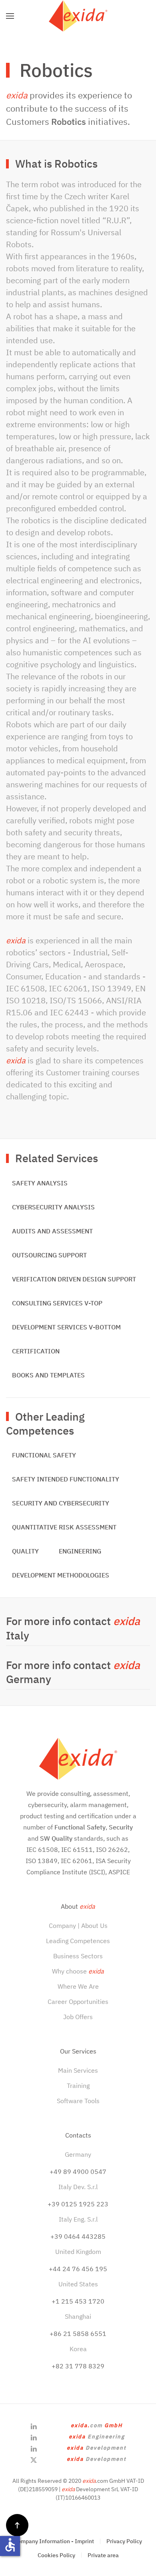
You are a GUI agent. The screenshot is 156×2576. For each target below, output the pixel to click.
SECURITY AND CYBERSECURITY (61, 1503)
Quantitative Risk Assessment (64, 1527)
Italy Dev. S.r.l (78, 2187)
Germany (78, 2154)
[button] (10, 16)
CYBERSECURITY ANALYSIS (53, 1207)
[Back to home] (78, 16)
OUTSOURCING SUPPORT (49, 1255)
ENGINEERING (80, 1551)
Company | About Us (78, 1925)
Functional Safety (44, 1455)
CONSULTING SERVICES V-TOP (57, 1303)
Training (78, 2086)
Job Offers (78, 2017)
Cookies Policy (56, 2555)
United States (78, 2284)
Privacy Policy (124, 2541)
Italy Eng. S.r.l (78, 2219)
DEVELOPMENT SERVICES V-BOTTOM (66, 1327)
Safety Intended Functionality (66, 1479)
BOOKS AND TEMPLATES (48, 1375)
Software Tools (78, 2101)
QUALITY (25, 1551)
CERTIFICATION (36, 1351)
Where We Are (78, 1986)
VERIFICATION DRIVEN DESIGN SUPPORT (74, 1279)
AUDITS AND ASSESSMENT (52, 1231)
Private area (103, 2555)
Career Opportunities (78, 2002)
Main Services (78, 2070)
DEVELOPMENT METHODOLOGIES (61, 1575)
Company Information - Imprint (54, 2541)
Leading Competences (78, 1941)
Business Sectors (78, 1956)
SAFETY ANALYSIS (40, 1183)
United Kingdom (78, 2252)
